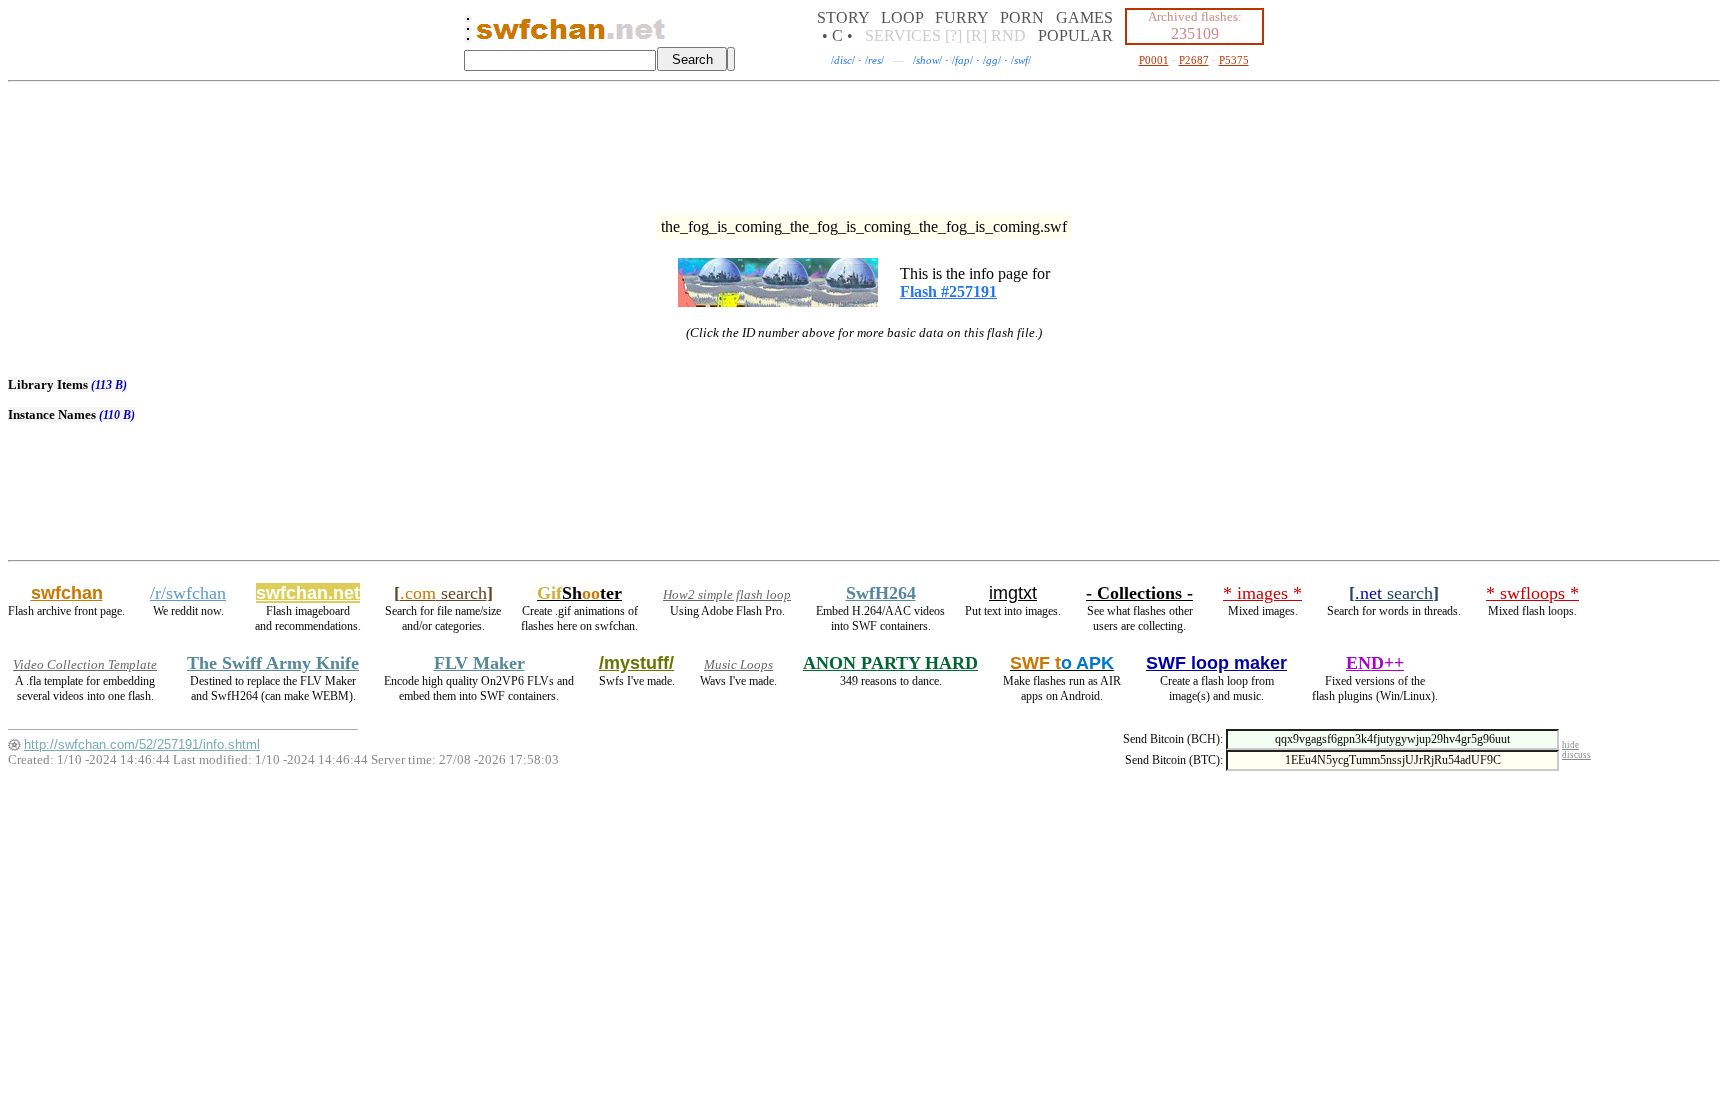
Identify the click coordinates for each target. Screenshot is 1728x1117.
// (843, 60)
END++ (1375, 663)
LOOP (902, 17)
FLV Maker (479, 663)
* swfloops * (1532, 593)
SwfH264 (881, 593)
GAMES (1084, 17)
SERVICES (903, 35)
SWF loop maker (1216, 663)
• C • (837, 35)
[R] (976, 35)
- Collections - (1139, 593)
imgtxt (1013, 593)
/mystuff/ (636, 663)
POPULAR (1075, 35)
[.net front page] (468, 34)
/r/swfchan (188, 593)
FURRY (961, 17)
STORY (843, 17)
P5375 (1234, 60)
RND (1008, 35)
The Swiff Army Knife (273, 663)
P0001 (1154, 60)
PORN (1022, 17)
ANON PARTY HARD (890, 663)
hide (1570, 745)
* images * (1262, 593)
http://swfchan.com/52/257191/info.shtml (142, 744)
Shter (579, 593)
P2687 (1194, 60)
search (443, 593)
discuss (1576, 755)
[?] (953, 35)
